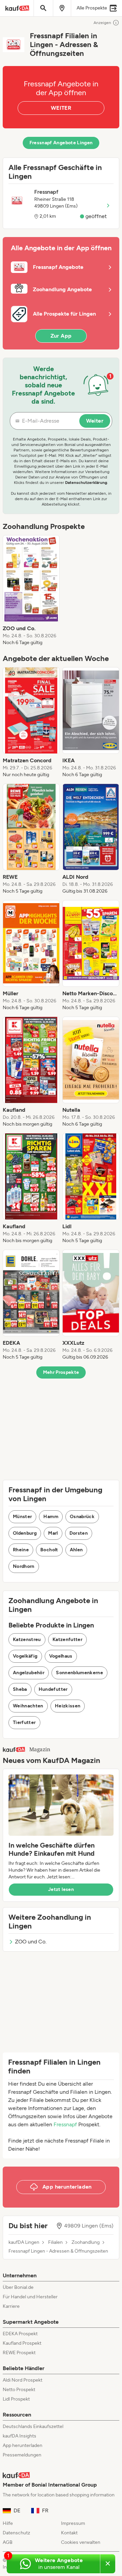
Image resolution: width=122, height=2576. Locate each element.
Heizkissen (68, 1706)
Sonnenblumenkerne (79, 1673)
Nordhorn (24, 1566)
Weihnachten (28, 1706)
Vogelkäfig (25, 1656)
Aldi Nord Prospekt (23, 2380)
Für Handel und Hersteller (30, 2297)
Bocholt (49, 1550)
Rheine (21, 1550)
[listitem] (31, 591)
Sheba (20, 1689)
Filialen (55, 2242)
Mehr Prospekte (61, 1372)
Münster (22, 1517)
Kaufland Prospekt (22, 2343)
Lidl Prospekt (16, 2399)
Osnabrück (82, 1517)
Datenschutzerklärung (86, 483)
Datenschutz (16, 2533)
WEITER (61, 108)
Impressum (73, 2523)
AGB (8, 2542)
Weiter (95, 421)
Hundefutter (53, 1689)
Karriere (11, 2306)
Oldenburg (25, 1533)
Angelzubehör (29, 1673)
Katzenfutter (67, 1640)
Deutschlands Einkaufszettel (33, 2426)
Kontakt (69, 2533)
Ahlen (76, 1550)
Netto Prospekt (19, 2390)
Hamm (51, 1517)
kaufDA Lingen (24, 2242)
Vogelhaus (61, 1656)
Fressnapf (65, 2124)
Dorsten (79, 1533)
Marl (53, 1533)
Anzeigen (102, 23)
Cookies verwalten (81, 2542)
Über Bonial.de (18, 2287)
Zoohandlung (86, 2242)
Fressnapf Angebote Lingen (61, 143)
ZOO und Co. (31, 1942)
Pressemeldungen (22, 2455)
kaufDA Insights (19, 2436)
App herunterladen (23, 2445)
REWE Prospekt (19, 2353)
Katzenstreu (27, 1640)
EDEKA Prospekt (20, 2334)
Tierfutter (24, 1722)
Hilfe (8, 2523)
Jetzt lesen (61, 1889)
